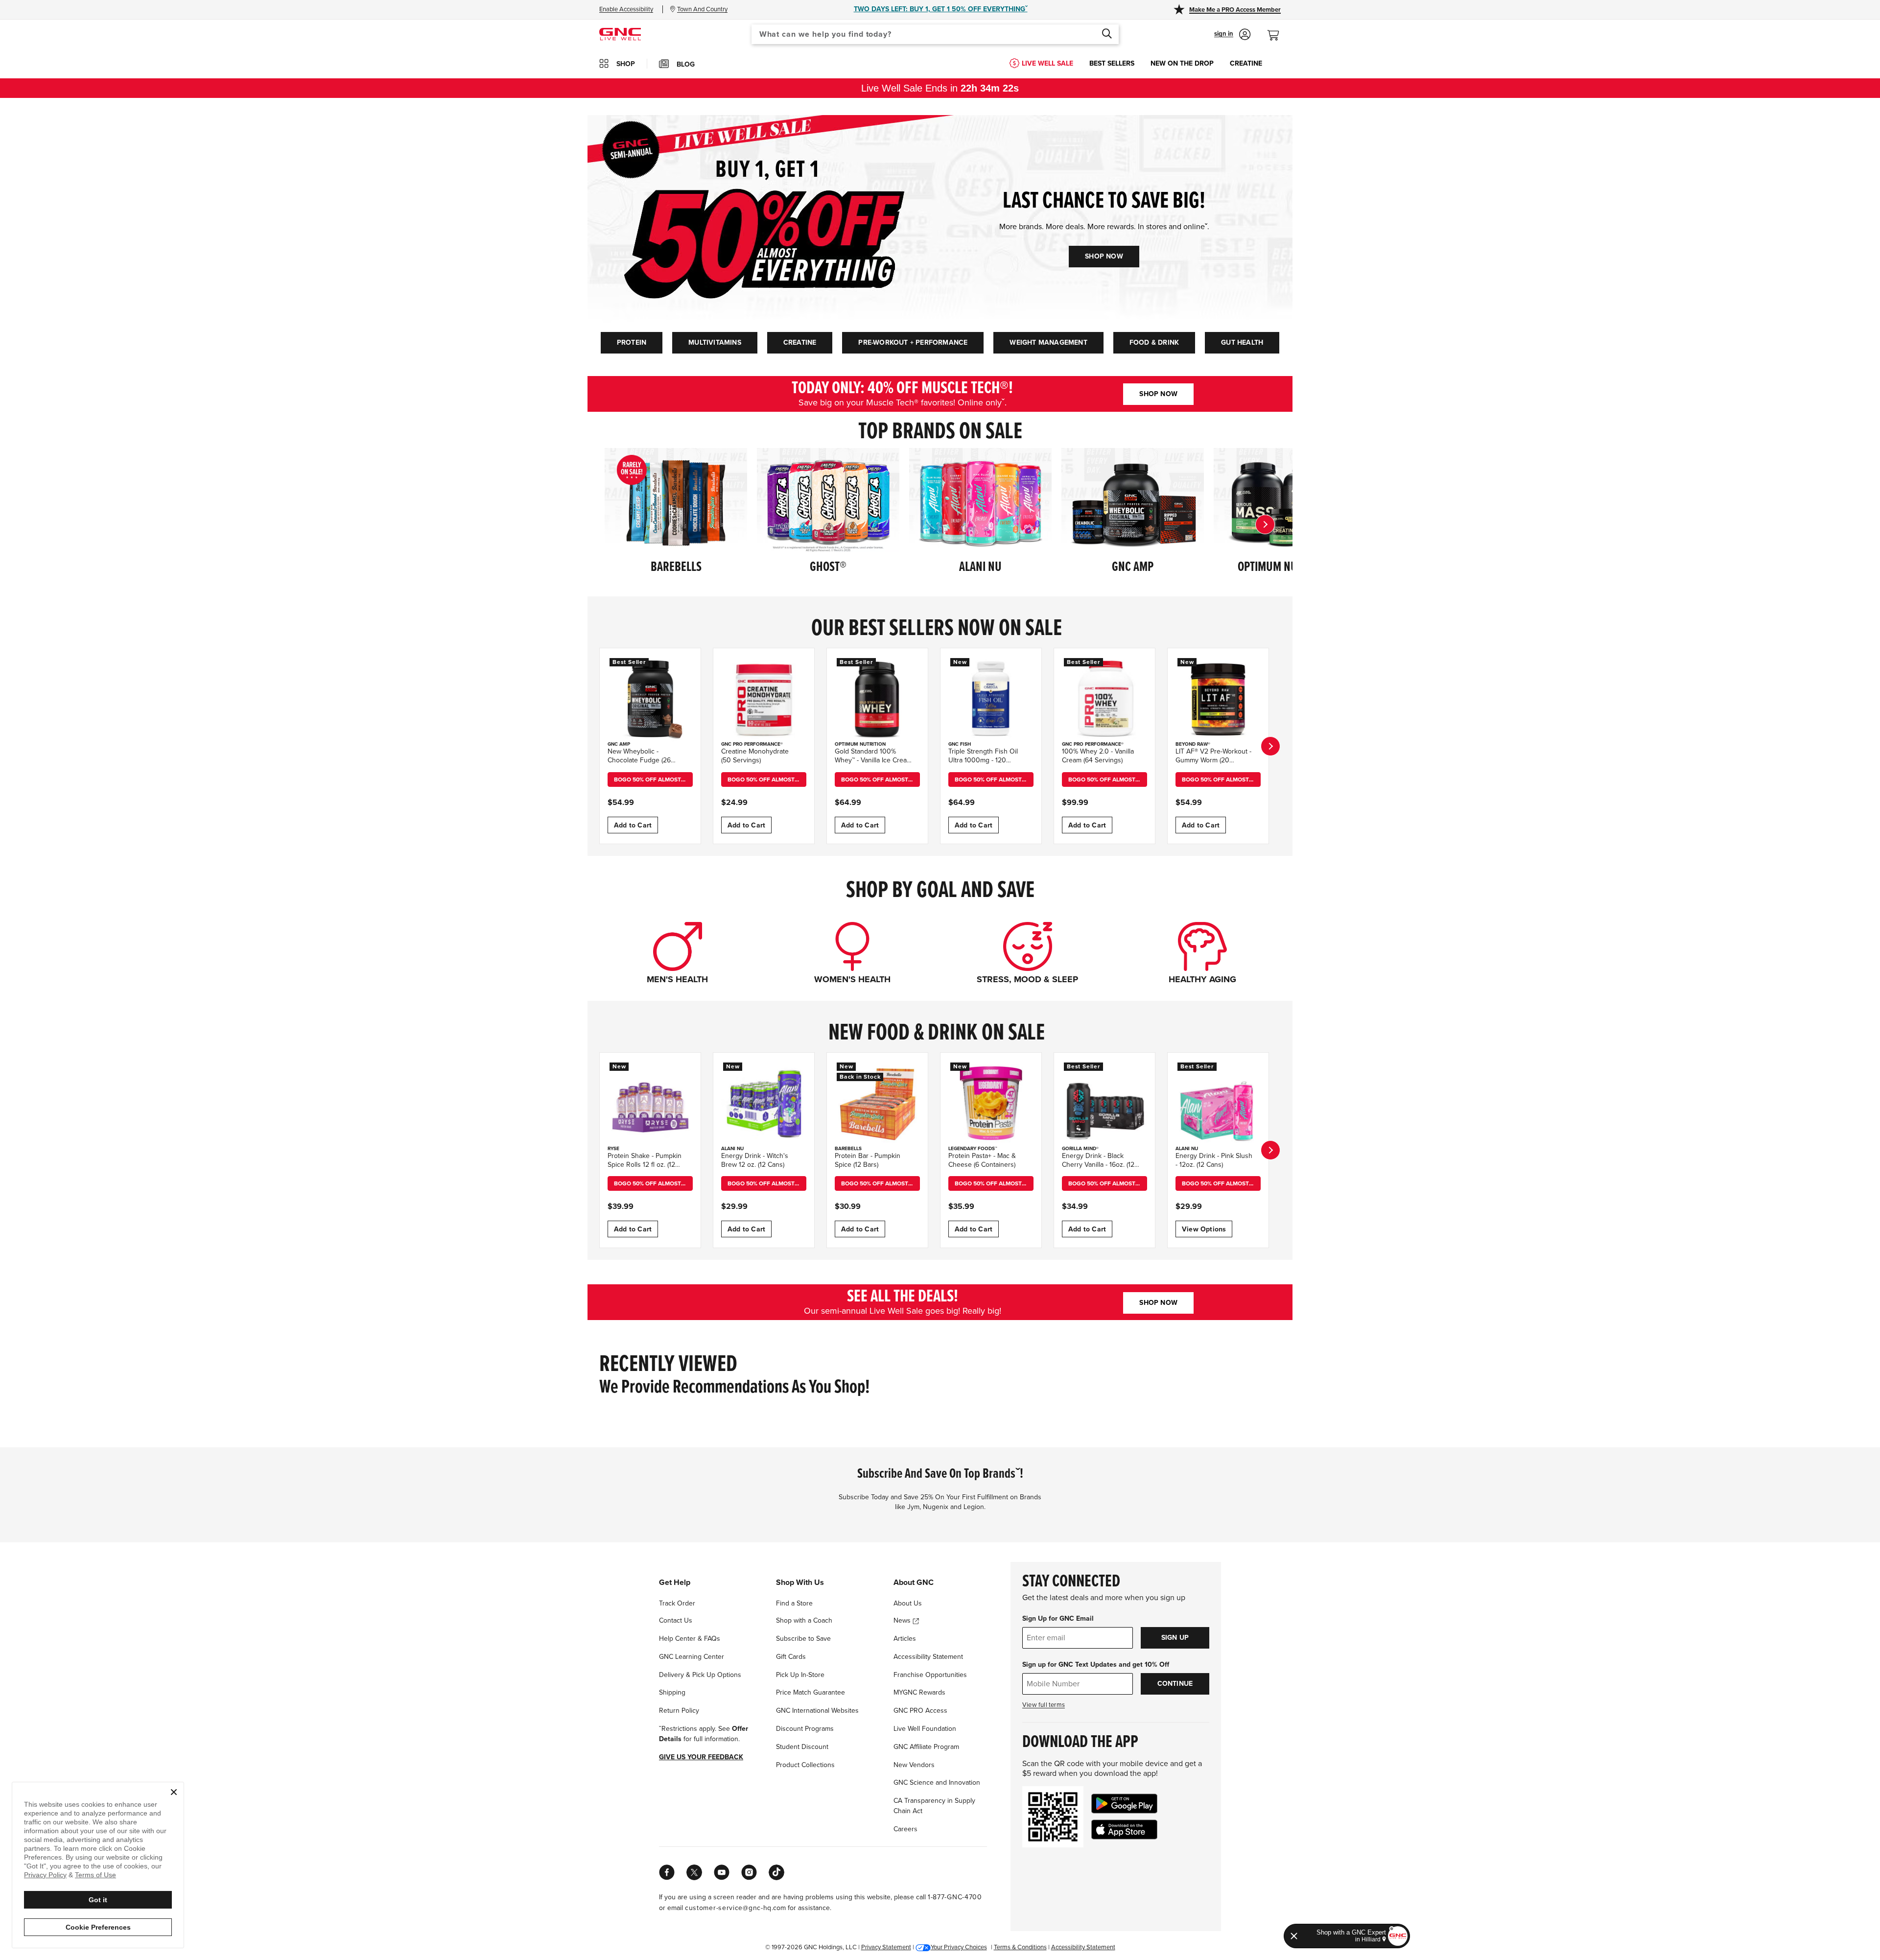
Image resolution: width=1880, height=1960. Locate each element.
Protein (632, 342)
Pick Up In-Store (800, 1675)
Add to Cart (633, 825)
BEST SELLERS (1112, 63)
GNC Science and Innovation (937, 1783)
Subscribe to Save (803, 1639)
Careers (905, 1829)
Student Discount (802, 1747)
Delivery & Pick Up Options (700, 1675)
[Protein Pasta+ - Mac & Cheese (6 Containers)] (991, 1103)
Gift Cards (791, 1657)
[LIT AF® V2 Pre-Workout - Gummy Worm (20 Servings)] (1218, 699)
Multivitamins (715, 342)
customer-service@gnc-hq (728, 1908)
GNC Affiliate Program (926, 1747)
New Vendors (914, 1765)
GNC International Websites (817, 1711)
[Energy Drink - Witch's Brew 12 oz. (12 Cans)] (764, 1103)
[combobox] (935, 34)
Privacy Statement (886, 1947)
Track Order (677, 1603)
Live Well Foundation (925, 1729)
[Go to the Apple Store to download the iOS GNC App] (1124, 1830)
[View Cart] (1277, 30)
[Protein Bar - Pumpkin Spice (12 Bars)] (877, 1103)
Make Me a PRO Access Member (1235, 10)
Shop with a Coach (804, 1620)
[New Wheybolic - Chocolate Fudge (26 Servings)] (650, 699)
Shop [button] (626, 64)
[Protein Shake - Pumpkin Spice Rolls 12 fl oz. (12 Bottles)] (650, 1103)
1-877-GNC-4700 (955, 1897)
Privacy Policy (45, 1875)
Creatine (800, 342)
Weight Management (1048, 342)
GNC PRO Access (920, 1711)
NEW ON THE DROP (1182, 63)
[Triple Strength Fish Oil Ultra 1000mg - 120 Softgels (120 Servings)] (991, 699)
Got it (98, 1900)
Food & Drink (1154, 342)
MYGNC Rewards (919, 1692)
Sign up (1175, 1638)
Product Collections (805, 1765)
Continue (1175, 1684)
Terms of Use (95, 1875)
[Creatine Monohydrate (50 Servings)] (764, 699)
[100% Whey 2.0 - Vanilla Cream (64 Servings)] (1104, 699)
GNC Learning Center (692, 1657)
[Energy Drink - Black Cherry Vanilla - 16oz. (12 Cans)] (1104, 1103)
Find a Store (794, 1603)
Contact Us (676, 1620)
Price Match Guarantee (811, 1692)
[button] (1233, 34)
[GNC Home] (620, 34)
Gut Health (1242, 342)
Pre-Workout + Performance (913, 342)
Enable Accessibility (626, 9)
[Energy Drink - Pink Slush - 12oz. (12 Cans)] (1218, 1103)
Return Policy (679, 1711)
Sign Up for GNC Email (1058, 1618)
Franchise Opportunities (930, 1675)
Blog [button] (686, 64)
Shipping (672, 1692)
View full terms (1044, 1705)
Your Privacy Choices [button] (959, 1947)
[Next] (1265, 524)
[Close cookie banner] (174, 1792)
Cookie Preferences (98, 1927)
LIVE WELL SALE (1047, 63)
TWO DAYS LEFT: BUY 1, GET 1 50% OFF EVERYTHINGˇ (941, 9)
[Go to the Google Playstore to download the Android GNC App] (1124, 1804)
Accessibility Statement (928, 1657)
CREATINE (1246, 63)
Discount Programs (805, 1729)
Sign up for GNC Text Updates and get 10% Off (1096, 1665)
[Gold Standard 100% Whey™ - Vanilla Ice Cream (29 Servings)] (877, 699)
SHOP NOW (1104, 256)
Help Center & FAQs (690, 1639)
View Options (1204, 1229)
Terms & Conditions (1020, 1947)
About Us (908, 1603)
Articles (905, 1639)
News (903, 1620)
